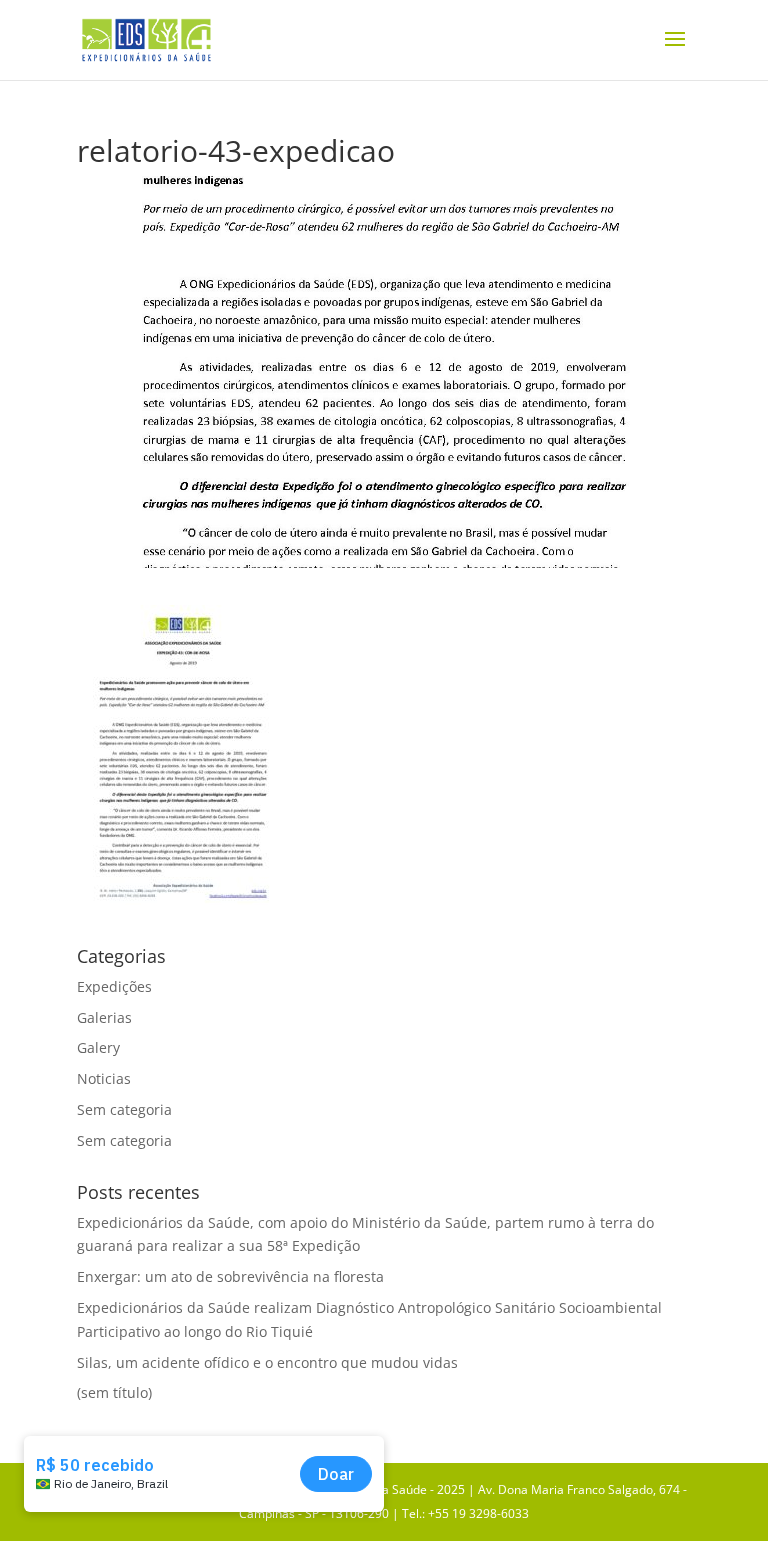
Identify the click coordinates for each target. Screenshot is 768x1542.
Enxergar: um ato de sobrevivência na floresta (230, 1276)
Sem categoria (124, 1109)
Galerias (104, 1017)
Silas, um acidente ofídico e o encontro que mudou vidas (269, 1362)
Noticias (104, 1078)
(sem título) (114, 1392)
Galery (98, 1047)
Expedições (114, 986)
